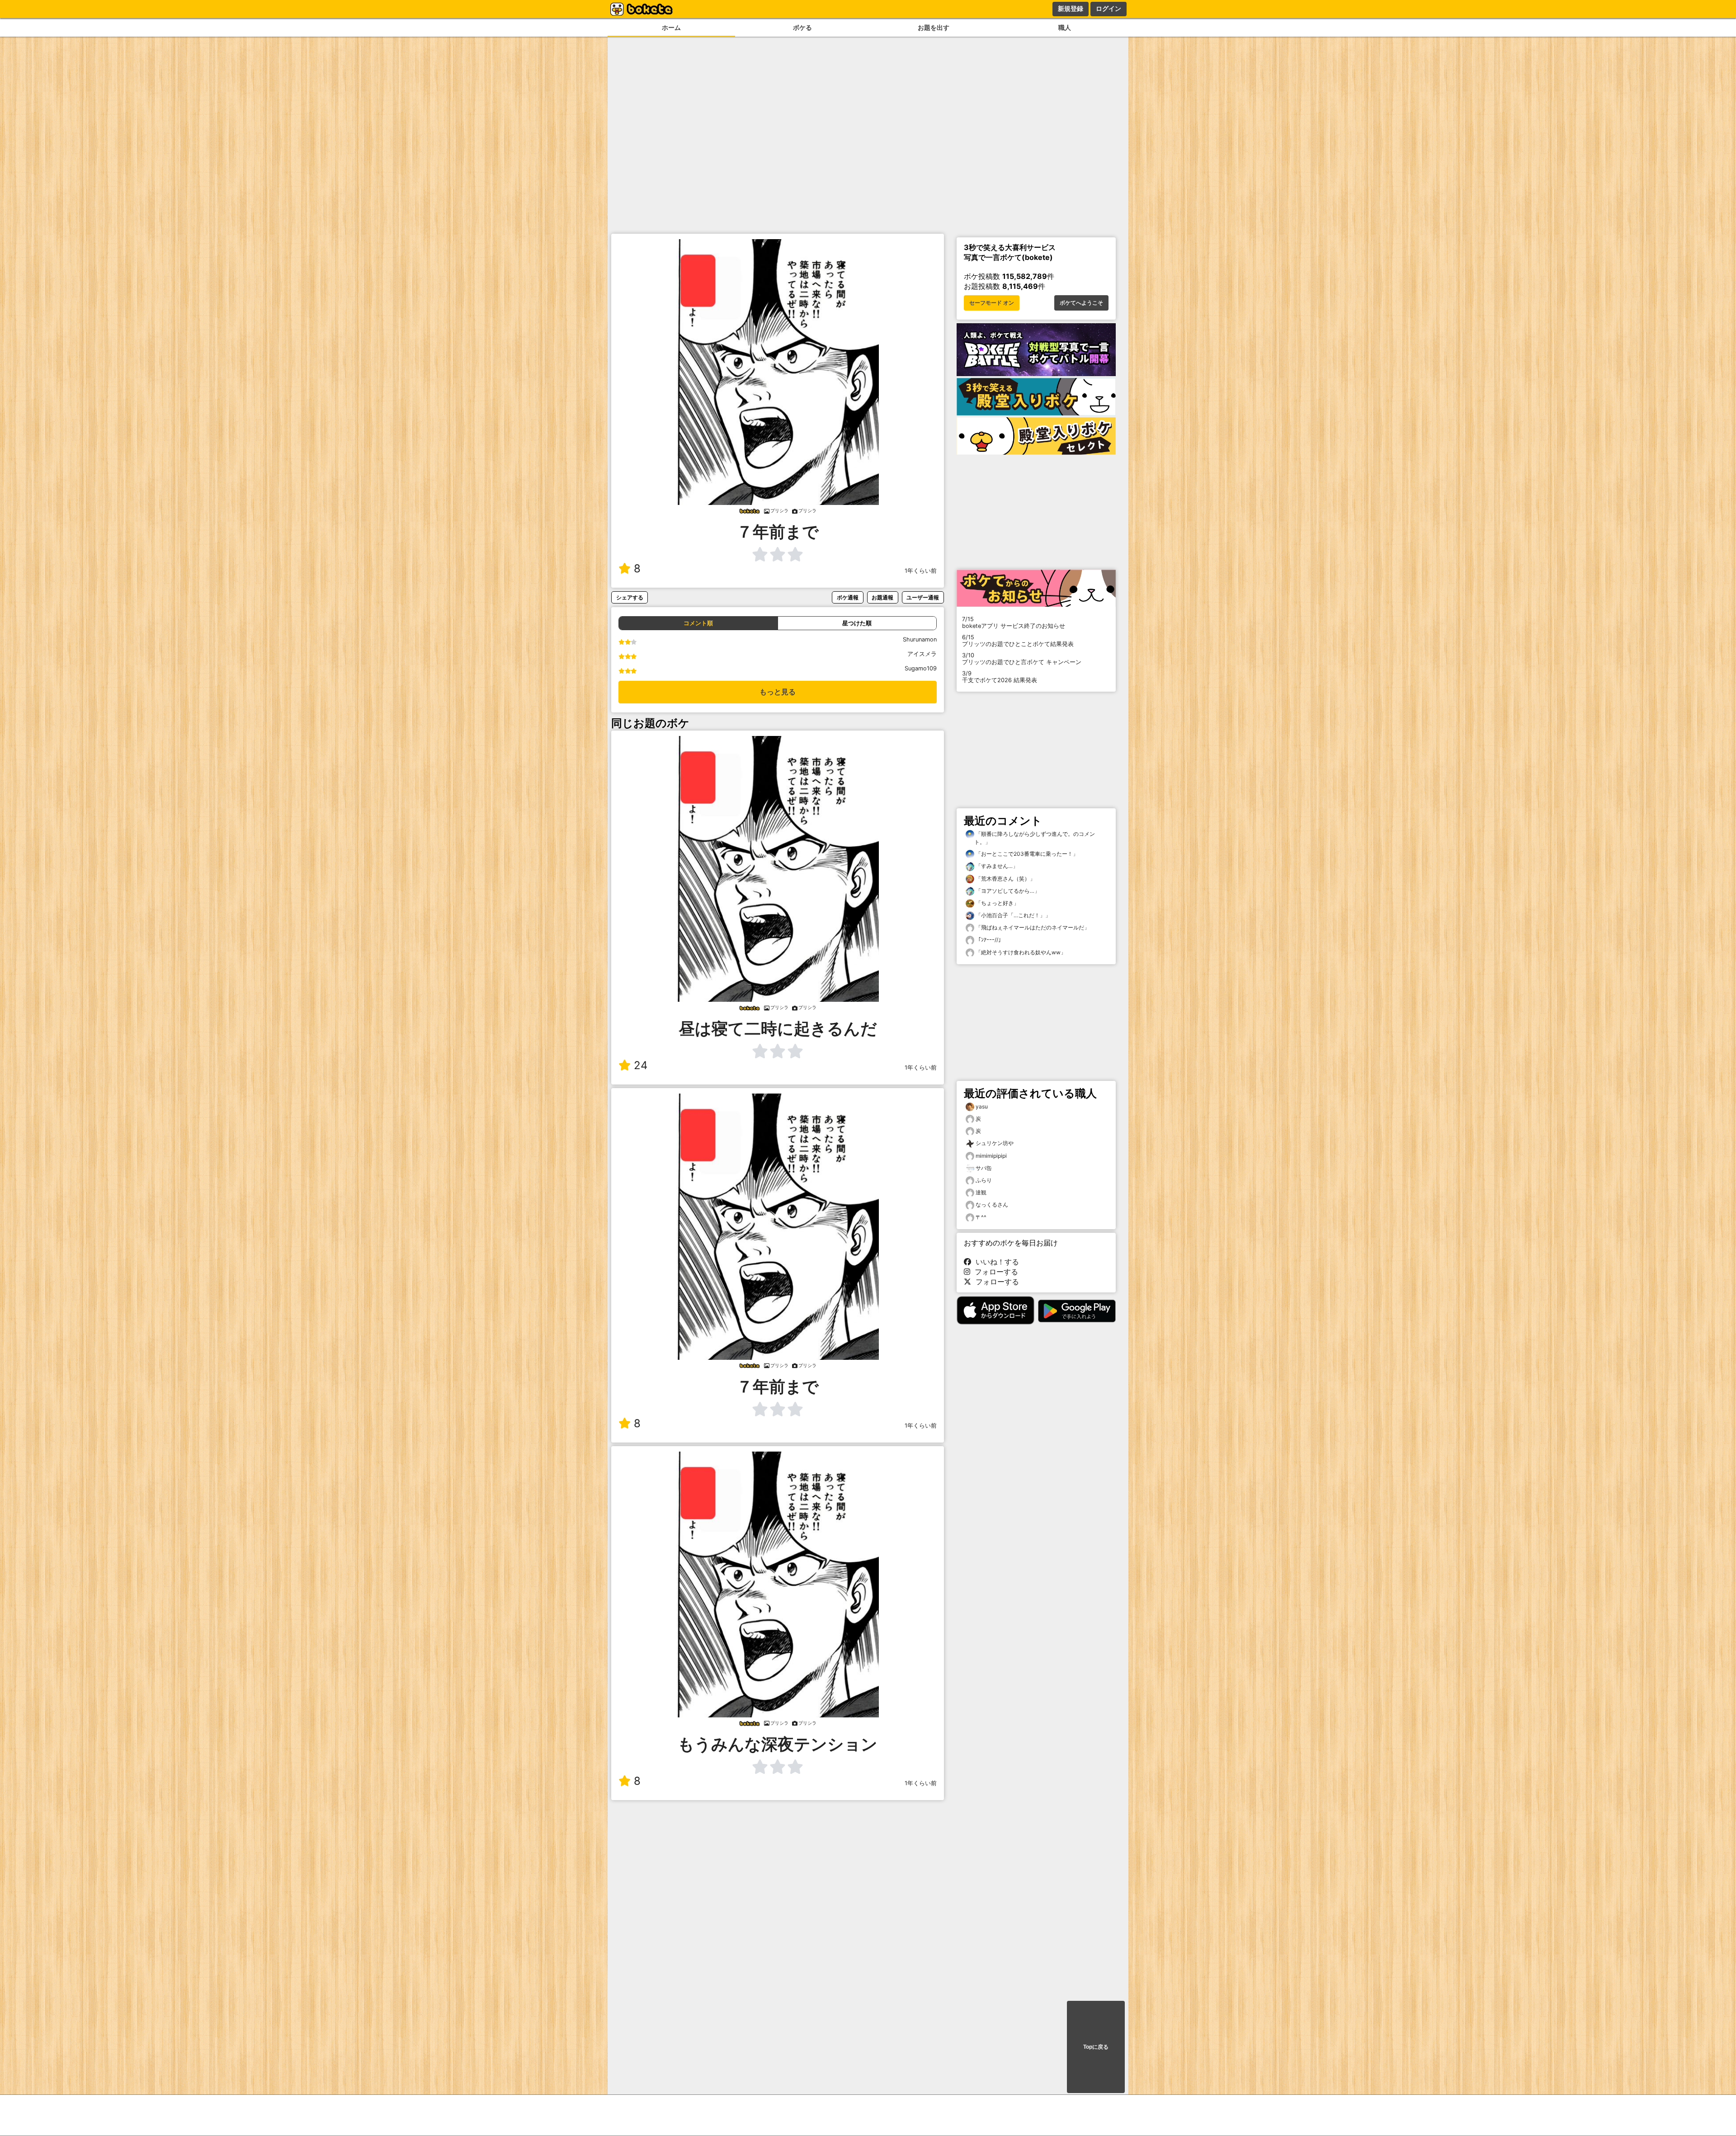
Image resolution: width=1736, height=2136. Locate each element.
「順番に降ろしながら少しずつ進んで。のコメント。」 (1035, 838)
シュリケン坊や (995, 1143)
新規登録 (1071, 9)
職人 (1065, 27)
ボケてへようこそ (1081, 303)
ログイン (1109, 9)
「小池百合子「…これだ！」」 (1012, 915)
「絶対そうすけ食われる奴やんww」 (1020, 952)
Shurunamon (920, 639)
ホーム (671, 27)
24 (641, 1065)
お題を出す (934, 27)
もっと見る (778, 692)
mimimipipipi (991, 1156)
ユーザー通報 (923, 597)
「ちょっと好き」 (997, 903)
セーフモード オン (992, 303)
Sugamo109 (921, 668)
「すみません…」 (996, 866)
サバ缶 (984, 1168)
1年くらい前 (921, 571)
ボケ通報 (848, 597)
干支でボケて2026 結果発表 (1000, 677)
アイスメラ (922, 654)
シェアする (630, 597)
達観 (981, 1192)
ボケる (802, 27)
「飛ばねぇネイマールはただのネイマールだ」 (1032, 927)
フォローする (994, 1272)
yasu (982, 1106)
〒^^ (981, 1217)
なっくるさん (992, 1205)
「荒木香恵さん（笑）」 (1005, 879)
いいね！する (995, 1262)
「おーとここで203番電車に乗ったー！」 (1026, 854)
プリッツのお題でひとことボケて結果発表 (1018, 641)
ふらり (984, 1180)
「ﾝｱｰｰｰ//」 (989, 940)
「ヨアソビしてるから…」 (1007, 891)
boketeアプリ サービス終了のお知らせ (1014, 622)
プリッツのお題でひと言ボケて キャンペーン (1022, 659)
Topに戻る (1096, 2047)
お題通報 (882, 597)
